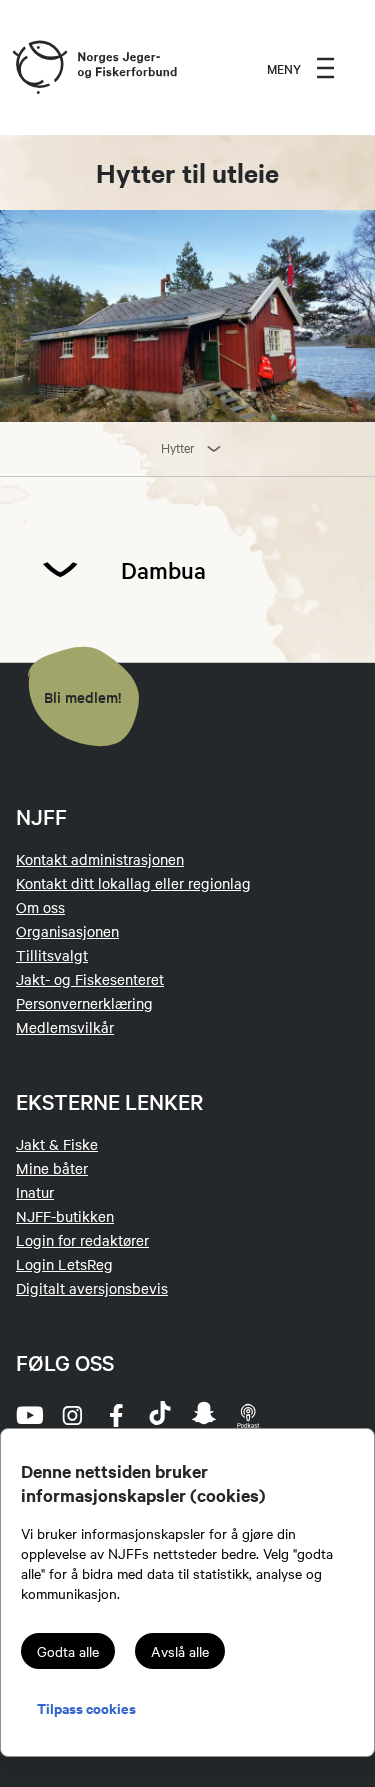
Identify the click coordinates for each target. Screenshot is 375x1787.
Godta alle (68, 1651)
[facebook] (116, 1415)
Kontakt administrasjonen (100, 859)
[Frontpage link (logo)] (39, 68)
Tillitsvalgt (52, 955)
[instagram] (72, 1415)
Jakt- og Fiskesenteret (90, 979)
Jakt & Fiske (57, 1144)
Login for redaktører (82, 1240)
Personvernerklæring (84, 1003)
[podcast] (248, 1415)
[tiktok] (160, 1415)
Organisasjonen (67, 931)
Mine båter (52, 1168)
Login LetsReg (64, 1264)
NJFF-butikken (65, 1216)
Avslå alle (180, 1651)
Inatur (35, 1192)
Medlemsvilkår (65, 1027)
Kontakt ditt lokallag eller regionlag (133, 883)
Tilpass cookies (86, 1707)
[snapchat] (204, 1415)
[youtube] (28, 1415)
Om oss (40, 907)
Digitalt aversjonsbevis (92, 1288)
